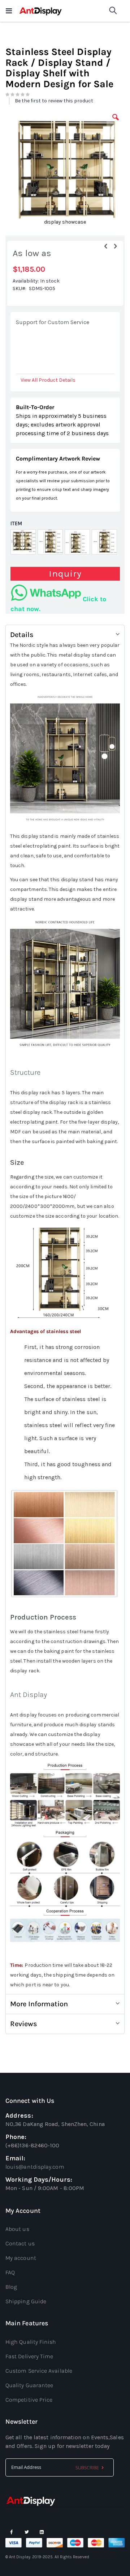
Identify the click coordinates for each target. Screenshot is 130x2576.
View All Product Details (48, 380)
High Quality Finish (31, 2342)
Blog (11, 2287)
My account (21, 2258)
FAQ (10, 2272)
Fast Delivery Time (29, 2356)
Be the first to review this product (54, 101)
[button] (116, 123)
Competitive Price (29, 2400)
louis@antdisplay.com (35, 2167)
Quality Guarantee (29, 2385)
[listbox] (65, 543)
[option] (23, 542)
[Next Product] (115, 246)
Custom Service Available (39, 2371)
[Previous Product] (106, 246)
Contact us (20, 2243)
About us (17, 2229)
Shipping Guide (26, 2301)
